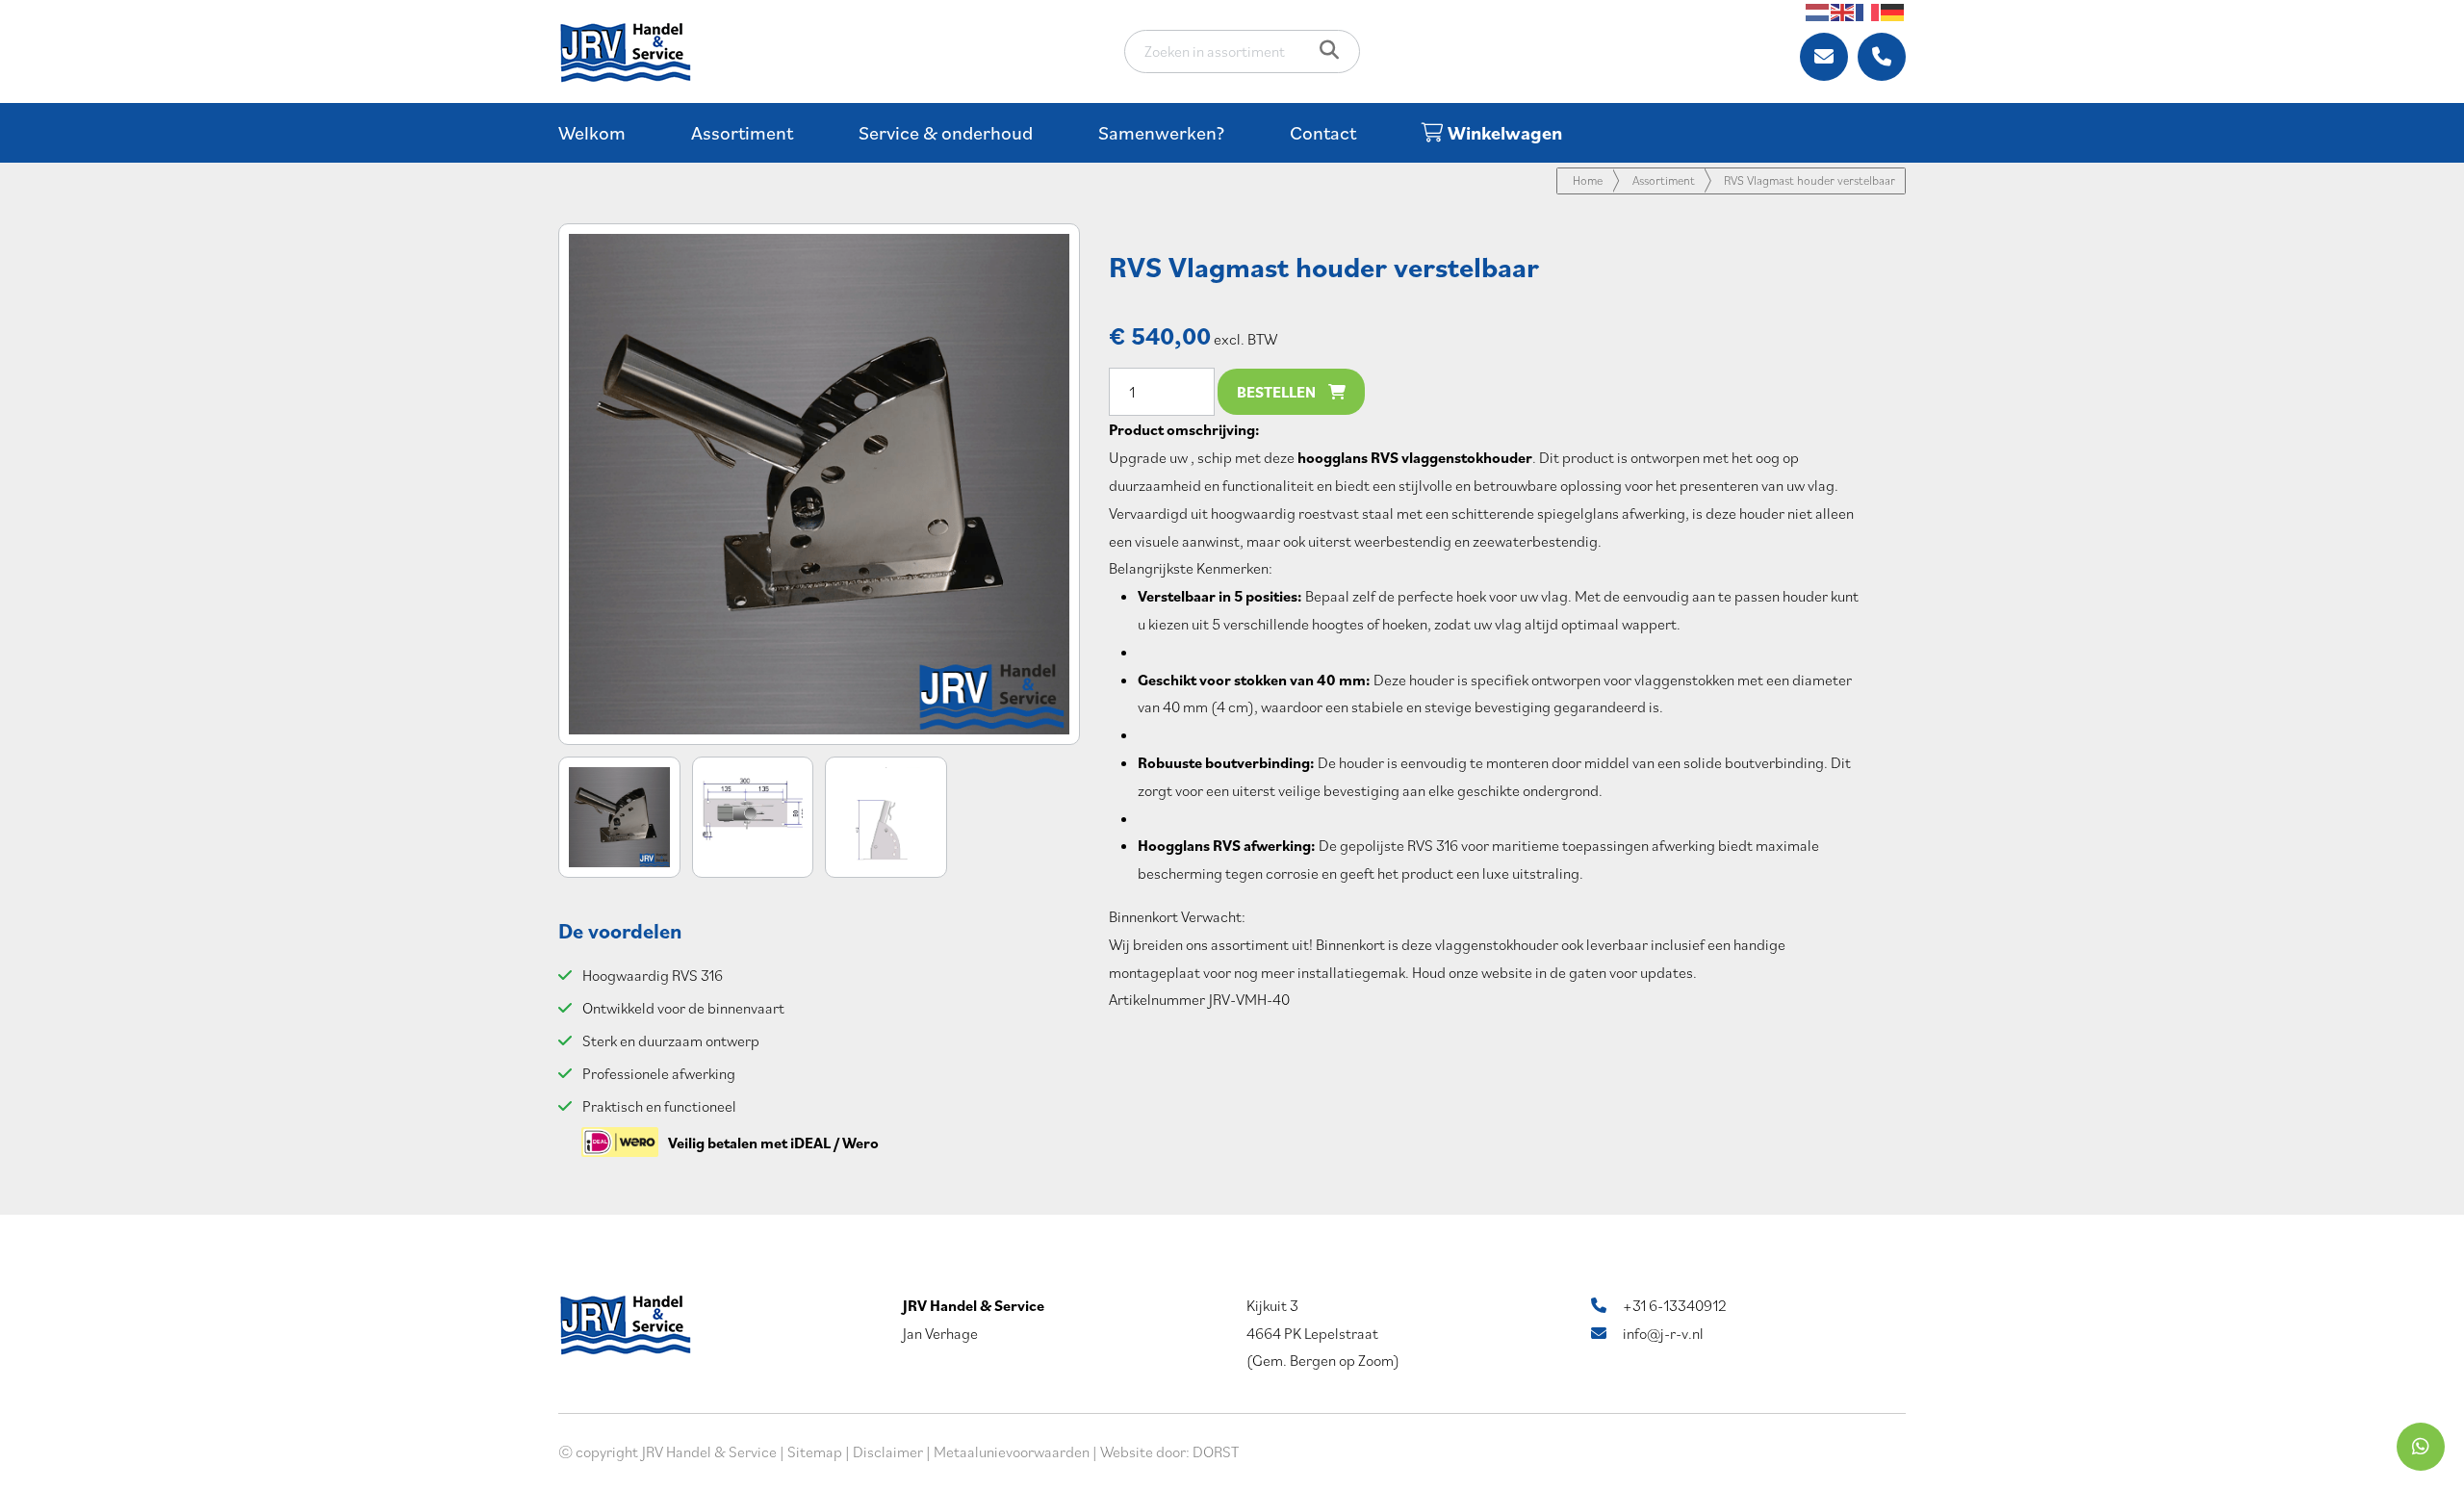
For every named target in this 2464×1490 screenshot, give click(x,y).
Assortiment (742, 132)
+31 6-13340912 (1673, 1305)
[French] (1868, 10)
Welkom (592, 132)
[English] (1843, 10)
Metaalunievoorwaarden (1012, 1451)
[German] (1893, 10)
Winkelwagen (1503, 133)
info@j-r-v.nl (1662, 1333)
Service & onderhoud (946, 132)
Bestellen (1278, 392)
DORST (1216, 1451)
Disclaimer (888, 1451)
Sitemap (815, 1451)
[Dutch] (1818, 10)
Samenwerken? (1161, 132)
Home (1588, 180)
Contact (1323, 132)
